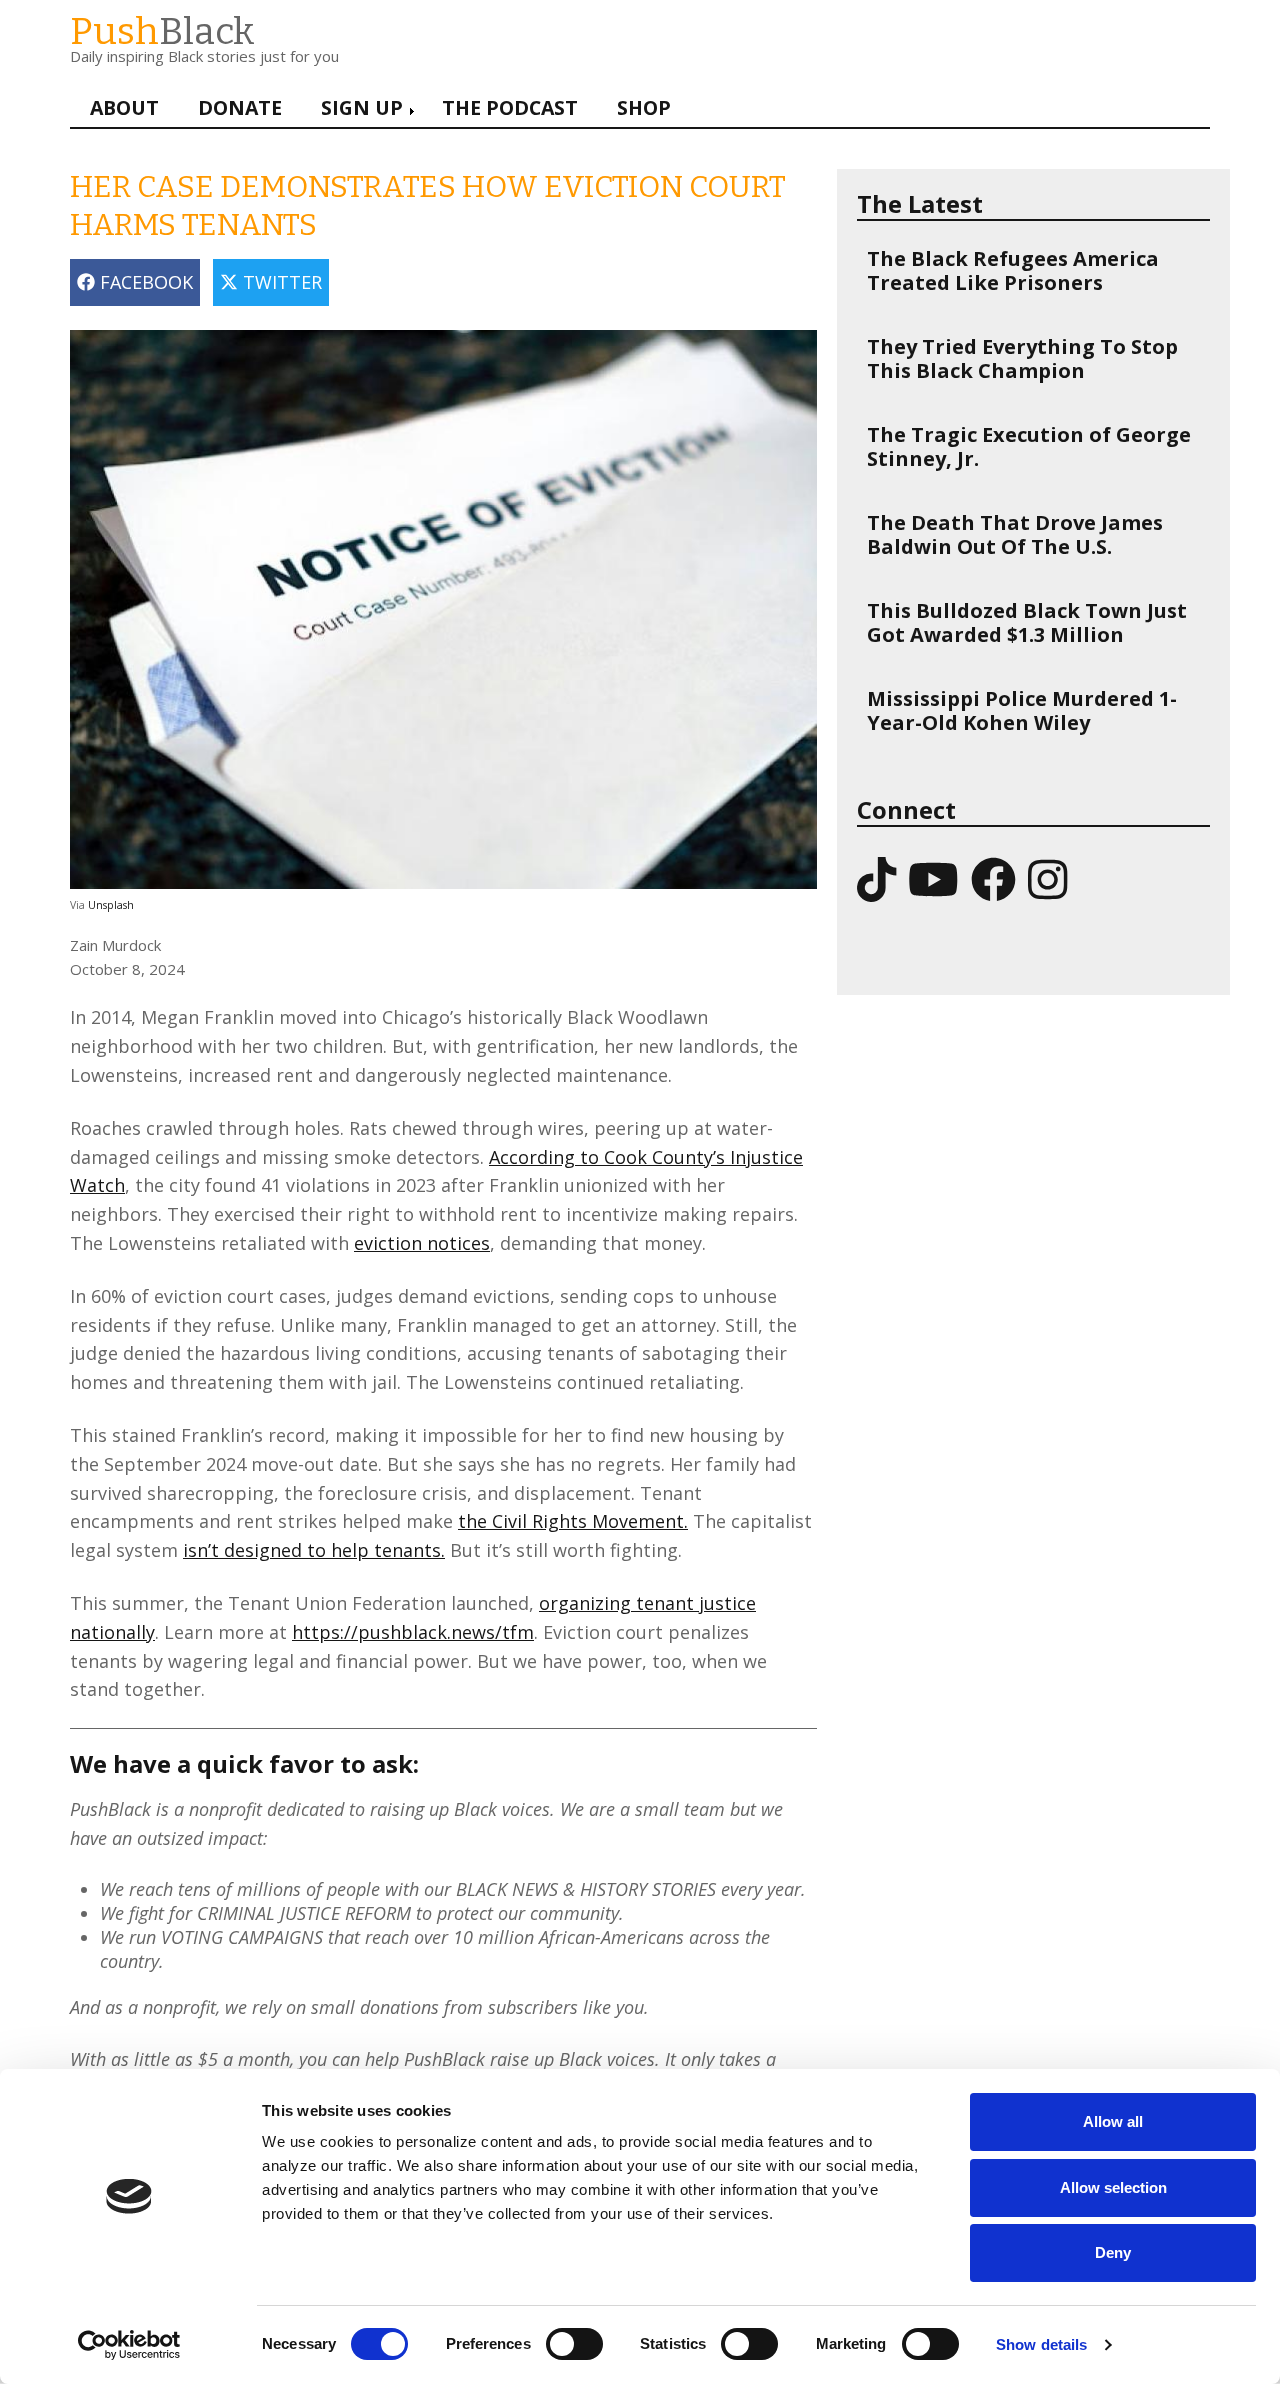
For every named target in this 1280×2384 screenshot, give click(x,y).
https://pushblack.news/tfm (413, 1632)
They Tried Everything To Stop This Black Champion (1022, 358)
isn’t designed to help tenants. (314, 1550)
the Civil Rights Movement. (573, 1521)
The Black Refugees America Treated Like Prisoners (1013, 270)
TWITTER (280, 282)
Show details (1041, 2344)
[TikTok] (876, 878)
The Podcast (510, 107)
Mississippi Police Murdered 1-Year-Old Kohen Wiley (1022, 710)
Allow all (1113, 2121)
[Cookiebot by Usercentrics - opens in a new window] (129, 2345)
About (124, 107)
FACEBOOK (144, 282)
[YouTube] (933, 878)
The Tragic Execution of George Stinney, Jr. (1029, 446)
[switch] (554, 2334)
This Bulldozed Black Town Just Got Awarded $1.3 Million (1027, 622)
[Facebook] (993, 878)
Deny (1113, 2252)
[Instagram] (1047, 878)
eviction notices (422, 1243)
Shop (644, 107)
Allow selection (1113, 2187)
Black (162, 31)
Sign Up (362, 107)
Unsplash (111, 905)
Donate (240, 107)
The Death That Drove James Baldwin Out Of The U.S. (1015, 534)
